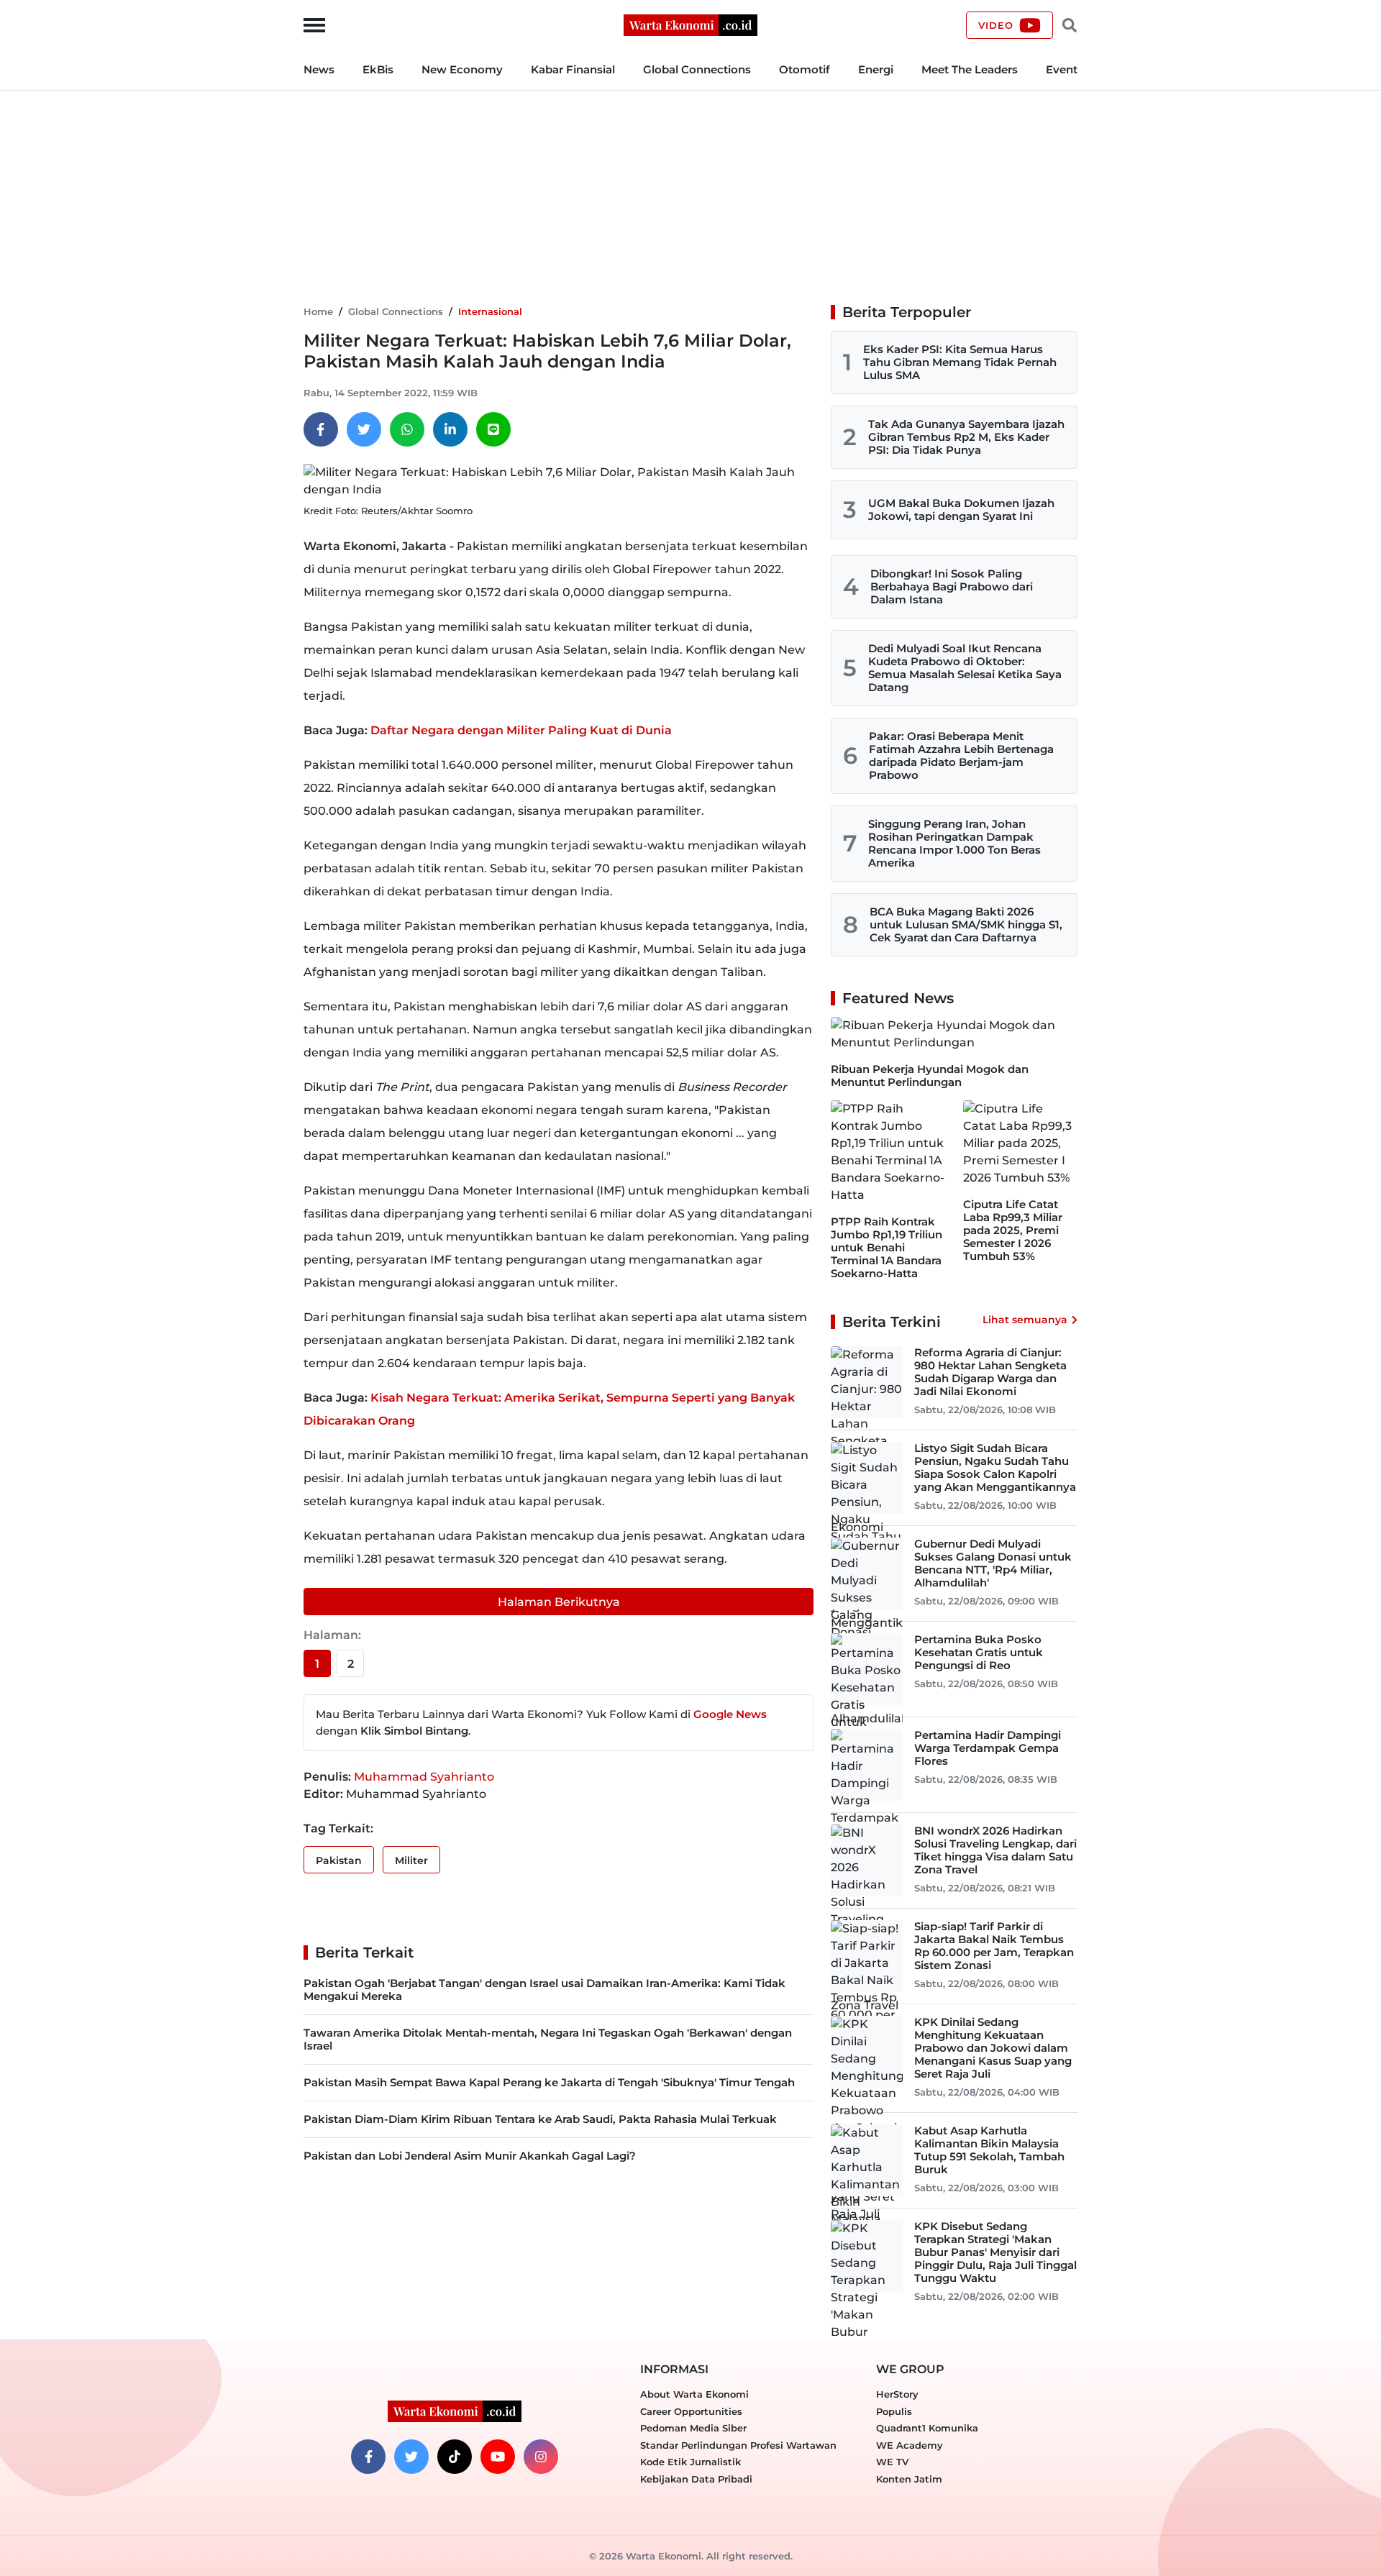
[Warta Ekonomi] (690, 24)
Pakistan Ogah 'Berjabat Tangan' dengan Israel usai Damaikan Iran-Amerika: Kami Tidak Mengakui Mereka (544, 1990)
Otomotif (805, 69)
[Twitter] (364, 429)
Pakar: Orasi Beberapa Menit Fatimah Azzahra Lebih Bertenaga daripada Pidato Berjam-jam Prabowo (961, 755)
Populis (894, 2411)
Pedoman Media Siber (693, 2428)
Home (318, 311)
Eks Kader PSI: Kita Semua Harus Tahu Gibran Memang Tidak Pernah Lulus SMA (960, 362)
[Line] (493, 429)
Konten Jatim (909, 2479)
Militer (411, 1860)
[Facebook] (321, 429)
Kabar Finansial (573, 69)
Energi (876, 69)
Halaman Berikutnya (559, 1602)
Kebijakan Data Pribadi (696, 2479)
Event (1062, 69)
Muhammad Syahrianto (424, 1777)
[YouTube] (498, 2457)
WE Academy (910, 2445)
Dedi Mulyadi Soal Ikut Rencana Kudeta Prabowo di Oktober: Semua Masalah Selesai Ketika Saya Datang (965, 668)
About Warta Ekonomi (694, 2394)
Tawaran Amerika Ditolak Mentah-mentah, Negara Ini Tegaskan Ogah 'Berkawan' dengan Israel (548, 2039)
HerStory (897, 2394)
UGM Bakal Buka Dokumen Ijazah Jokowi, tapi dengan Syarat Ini (961, 510)
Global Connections (697, 69)
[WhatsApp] (407, 429)
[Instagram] (541, 2457)
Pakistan (339, 1860)
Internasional (490, 311)
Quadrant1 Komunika (927, 2428)
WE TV (892, 2462)
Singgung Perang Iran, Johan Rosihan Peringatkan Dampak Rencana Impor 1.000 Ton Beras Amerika (954, 843)
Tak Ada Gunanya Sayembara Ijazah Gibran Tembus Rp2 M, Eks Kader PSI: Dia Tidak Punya (966, 437)
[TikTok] (455, 2457)
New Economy (462, 69)
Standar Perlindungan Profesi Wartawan (738, 2445)
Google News (730, 1714)
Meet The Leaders (970, 69)
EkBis (378, 69)
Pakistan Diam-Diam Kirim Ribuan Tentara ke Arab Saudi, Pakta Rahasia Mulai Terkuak (540, 2119)
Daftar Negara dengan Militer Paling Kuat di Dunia (521, 730)
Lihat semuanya (1025, 1320)
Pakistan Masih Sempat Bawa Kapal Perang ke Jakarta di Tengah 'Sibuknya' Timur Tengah (549, 2082)
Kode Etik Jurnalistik (690, 2462)
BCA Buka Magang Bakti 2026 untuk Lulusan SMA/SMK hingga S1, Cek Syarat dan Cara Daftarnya (966, 924)
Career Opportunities (691, 2411)
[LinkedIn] (450, 429)
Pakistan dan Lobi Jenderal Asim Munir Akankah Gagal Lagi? (470, 2156)
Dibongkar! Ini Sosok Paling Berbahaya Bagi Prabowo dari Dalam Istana (952, 586)
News (319, 69)
